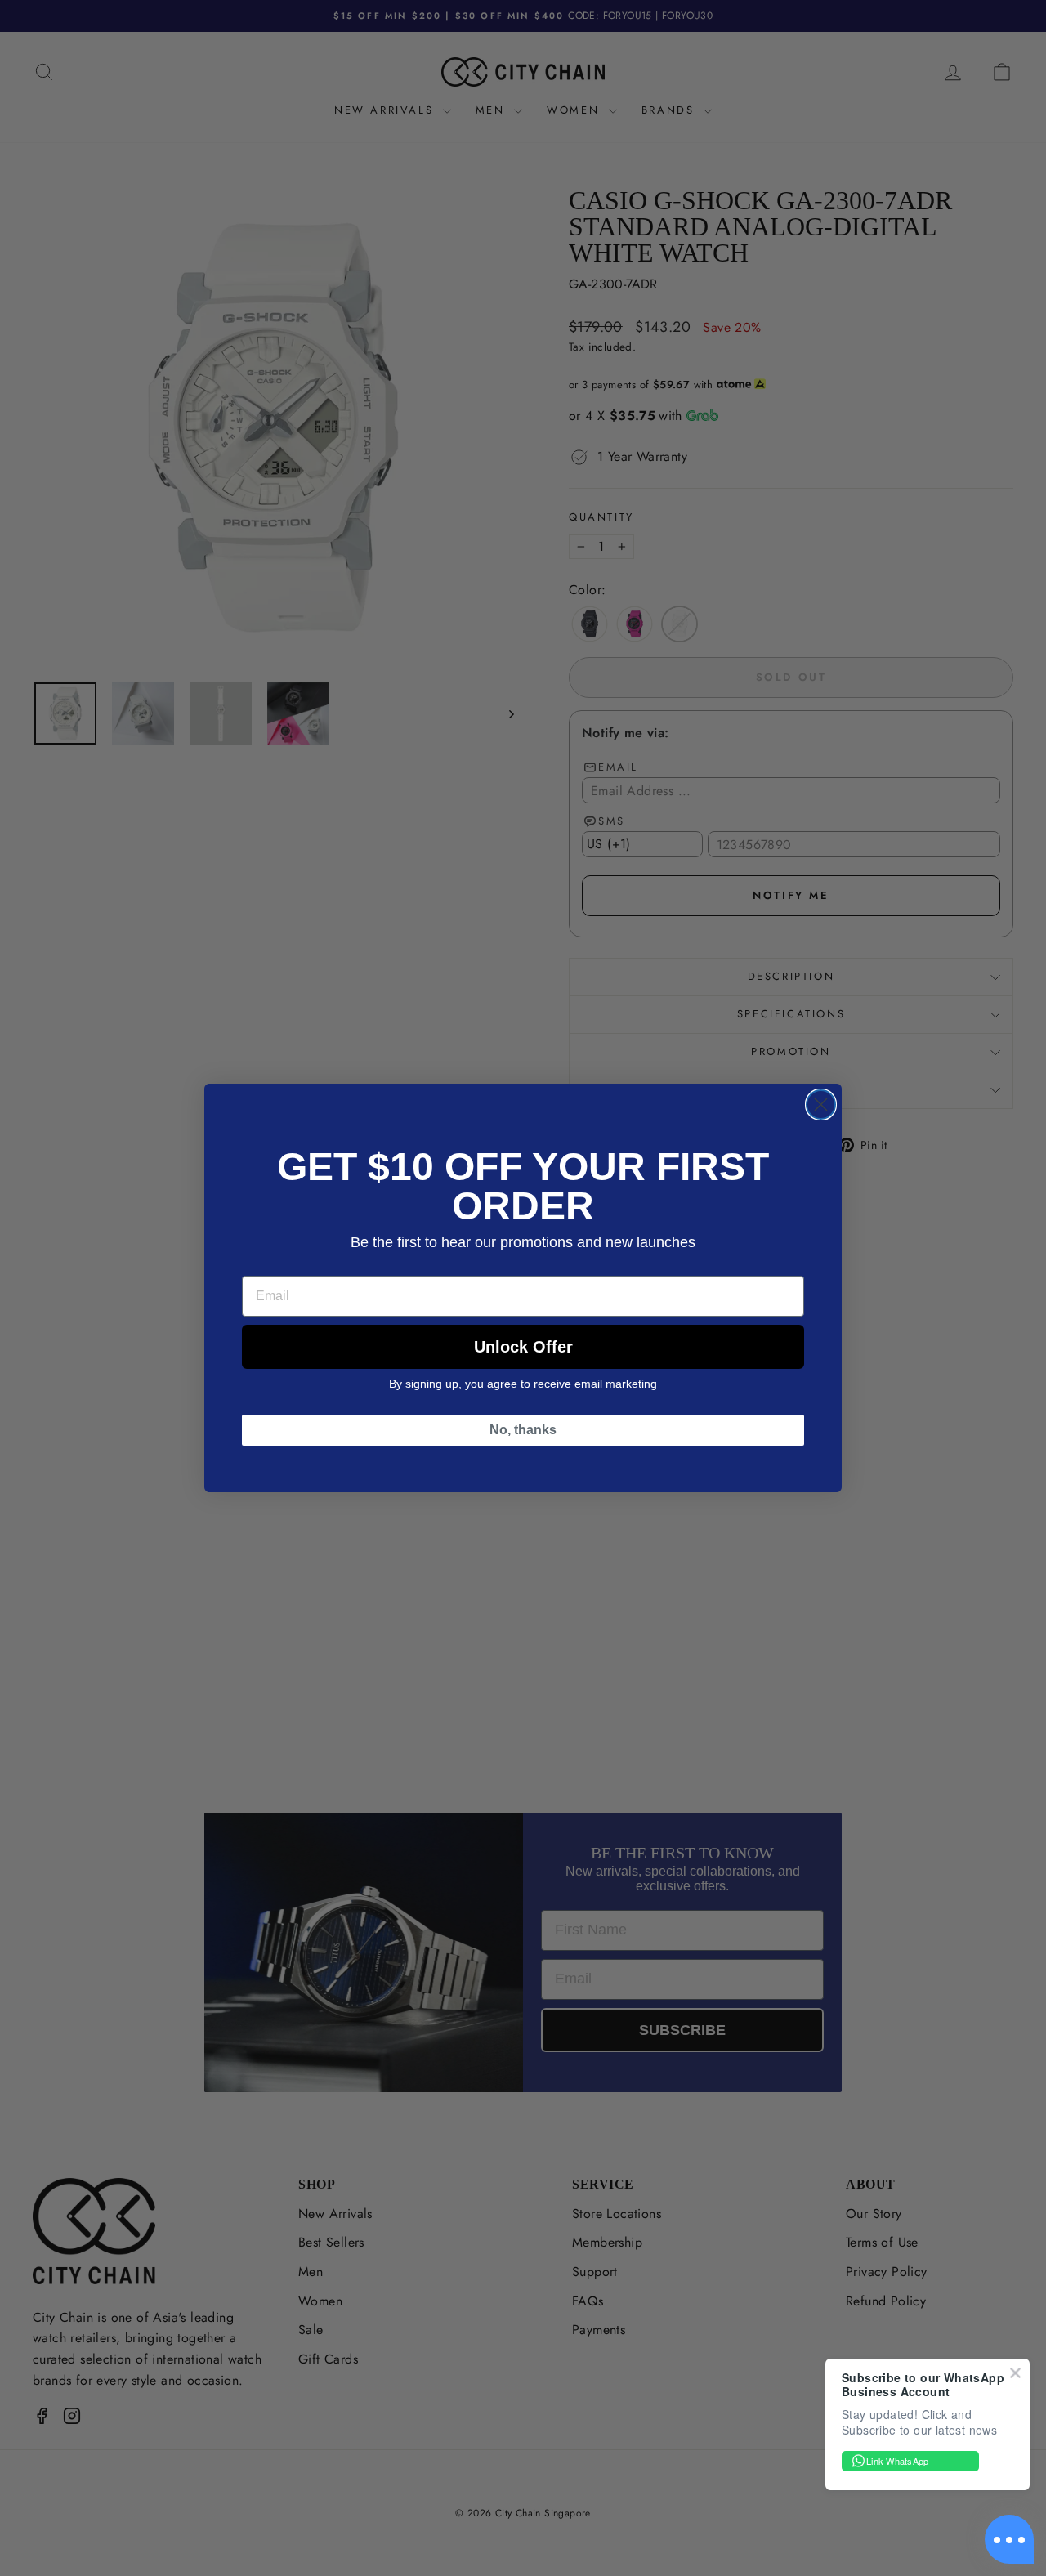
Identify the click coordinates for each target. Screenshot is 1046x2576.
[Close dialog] (821, 1105)
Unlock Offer (523, 1347)
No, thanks (523, 1430)
